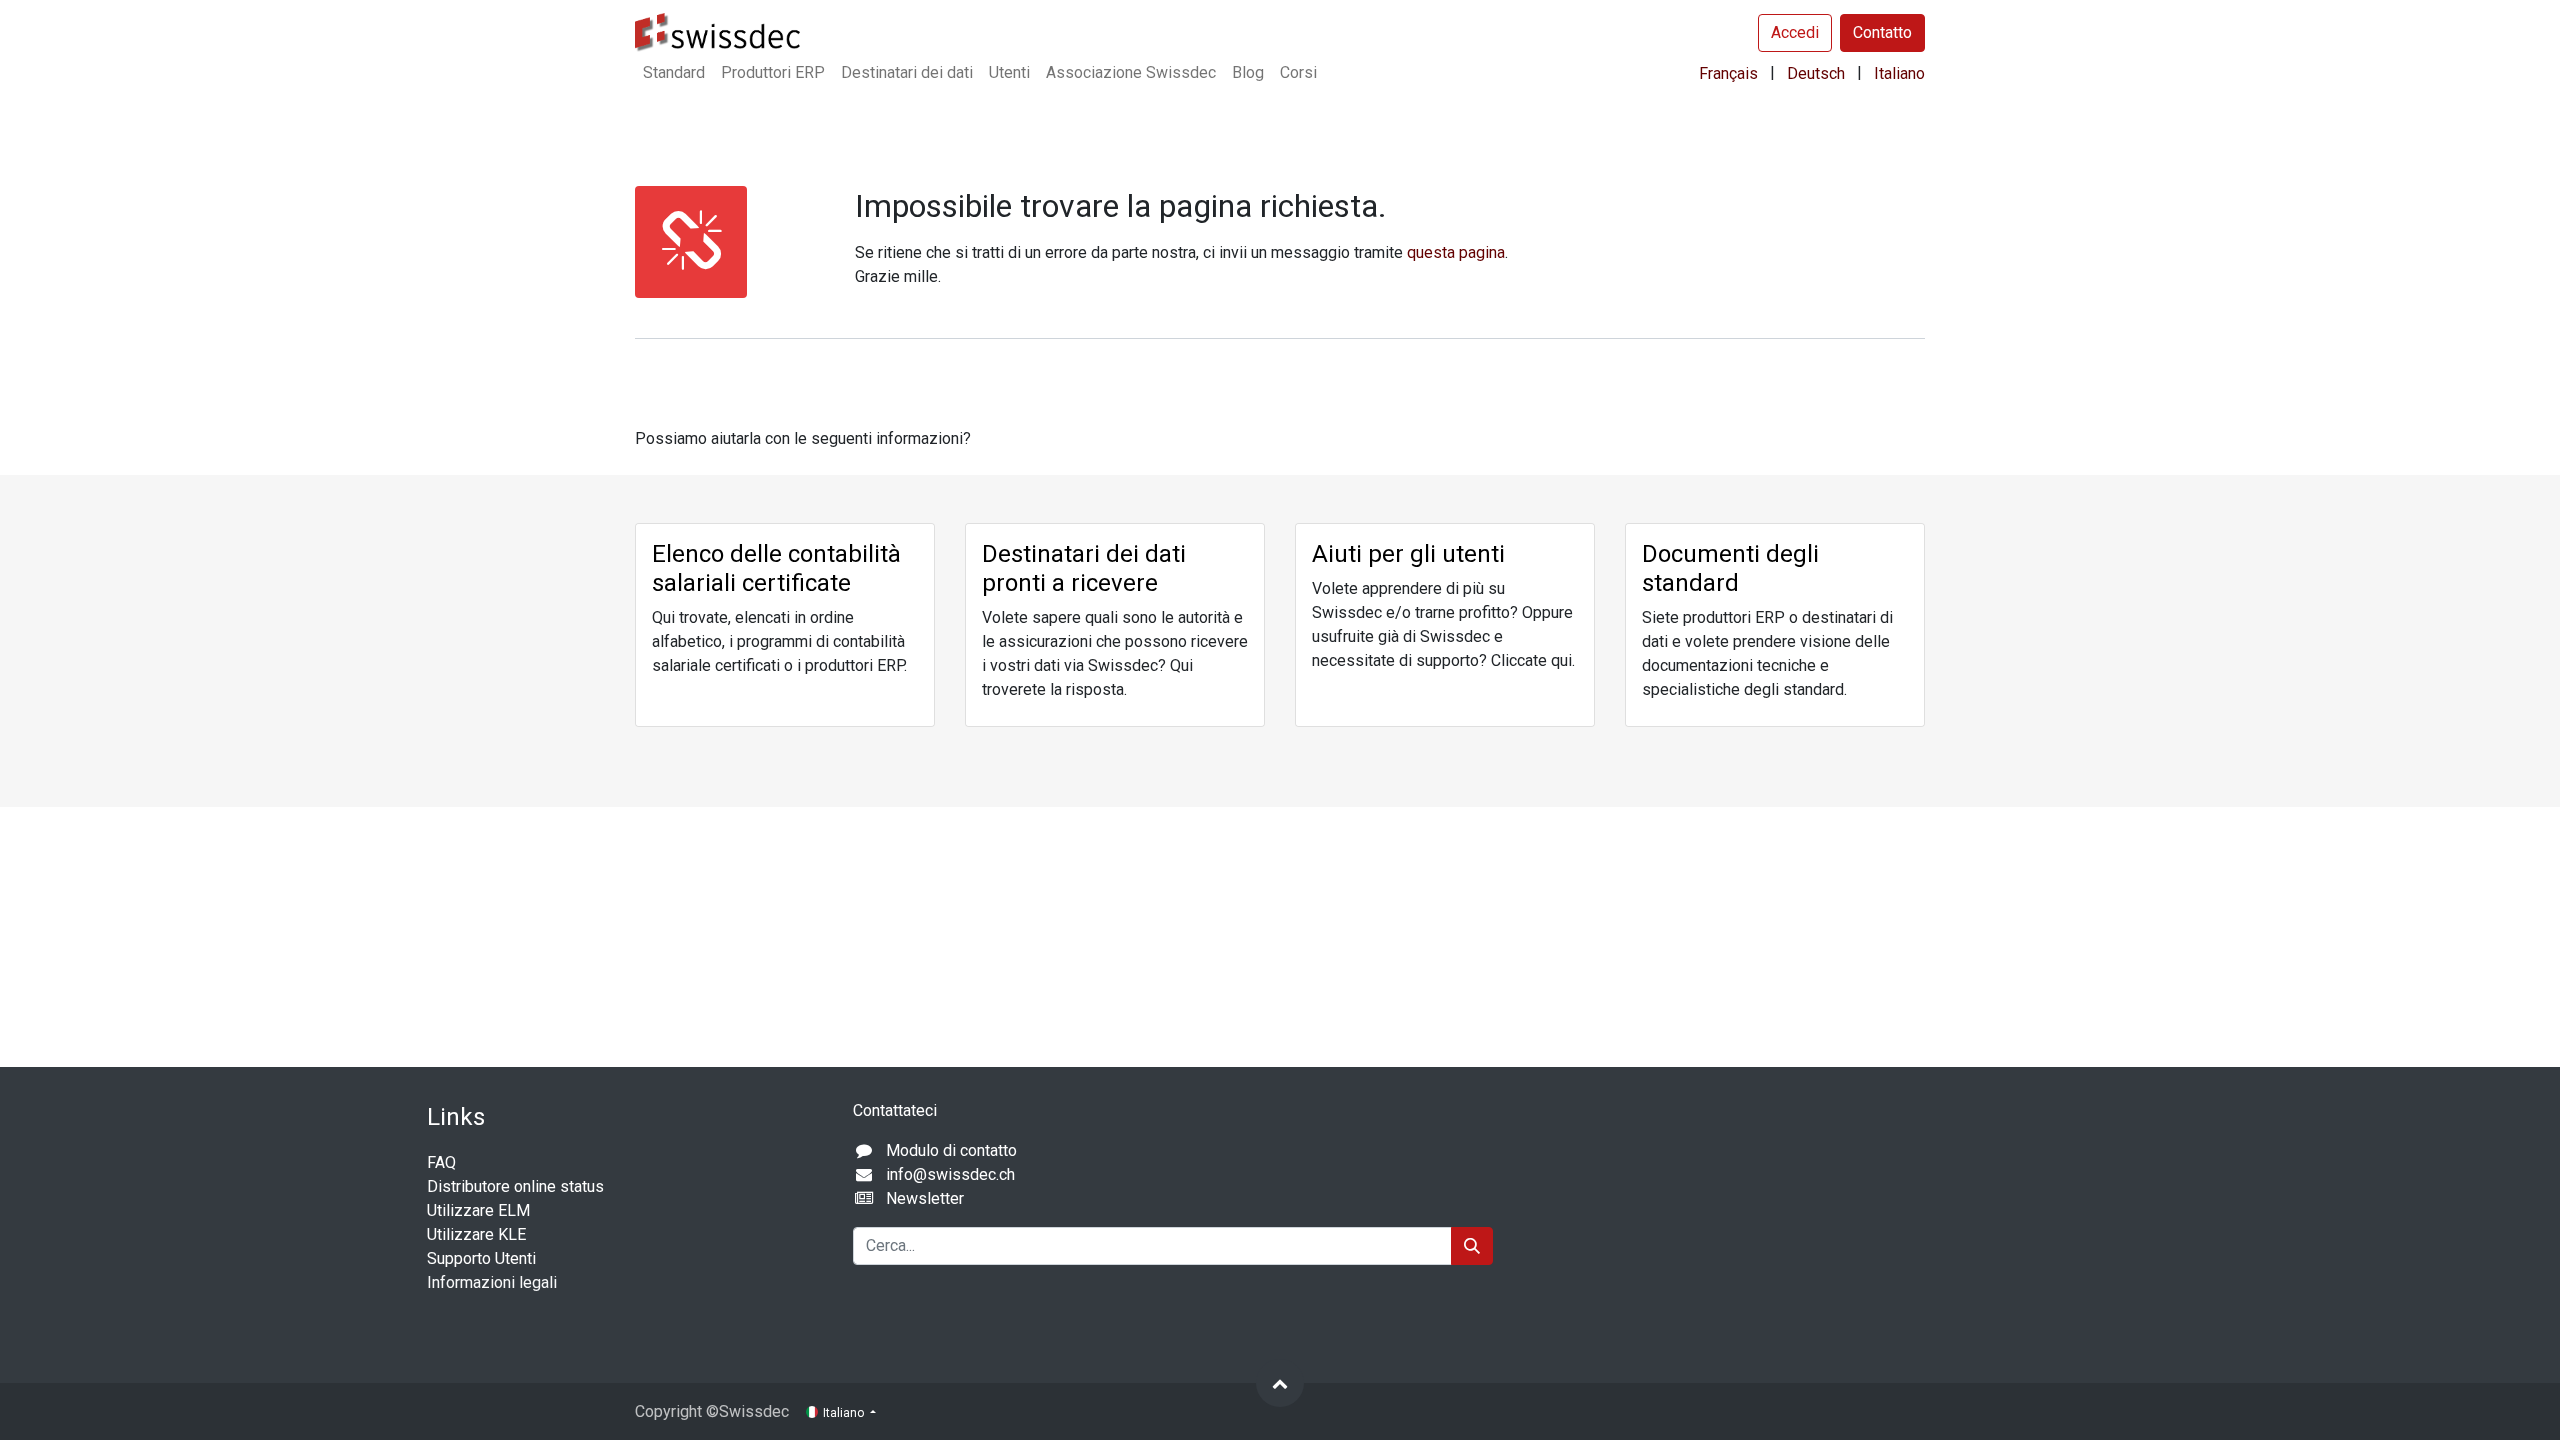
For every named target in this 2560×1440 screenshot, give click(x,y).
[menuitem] (674, 73)
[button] (1280, 1383)
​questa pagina (1456, 252)
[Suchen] (1472, 1246)
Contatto (1882, 32)
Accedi (1795, 32)
